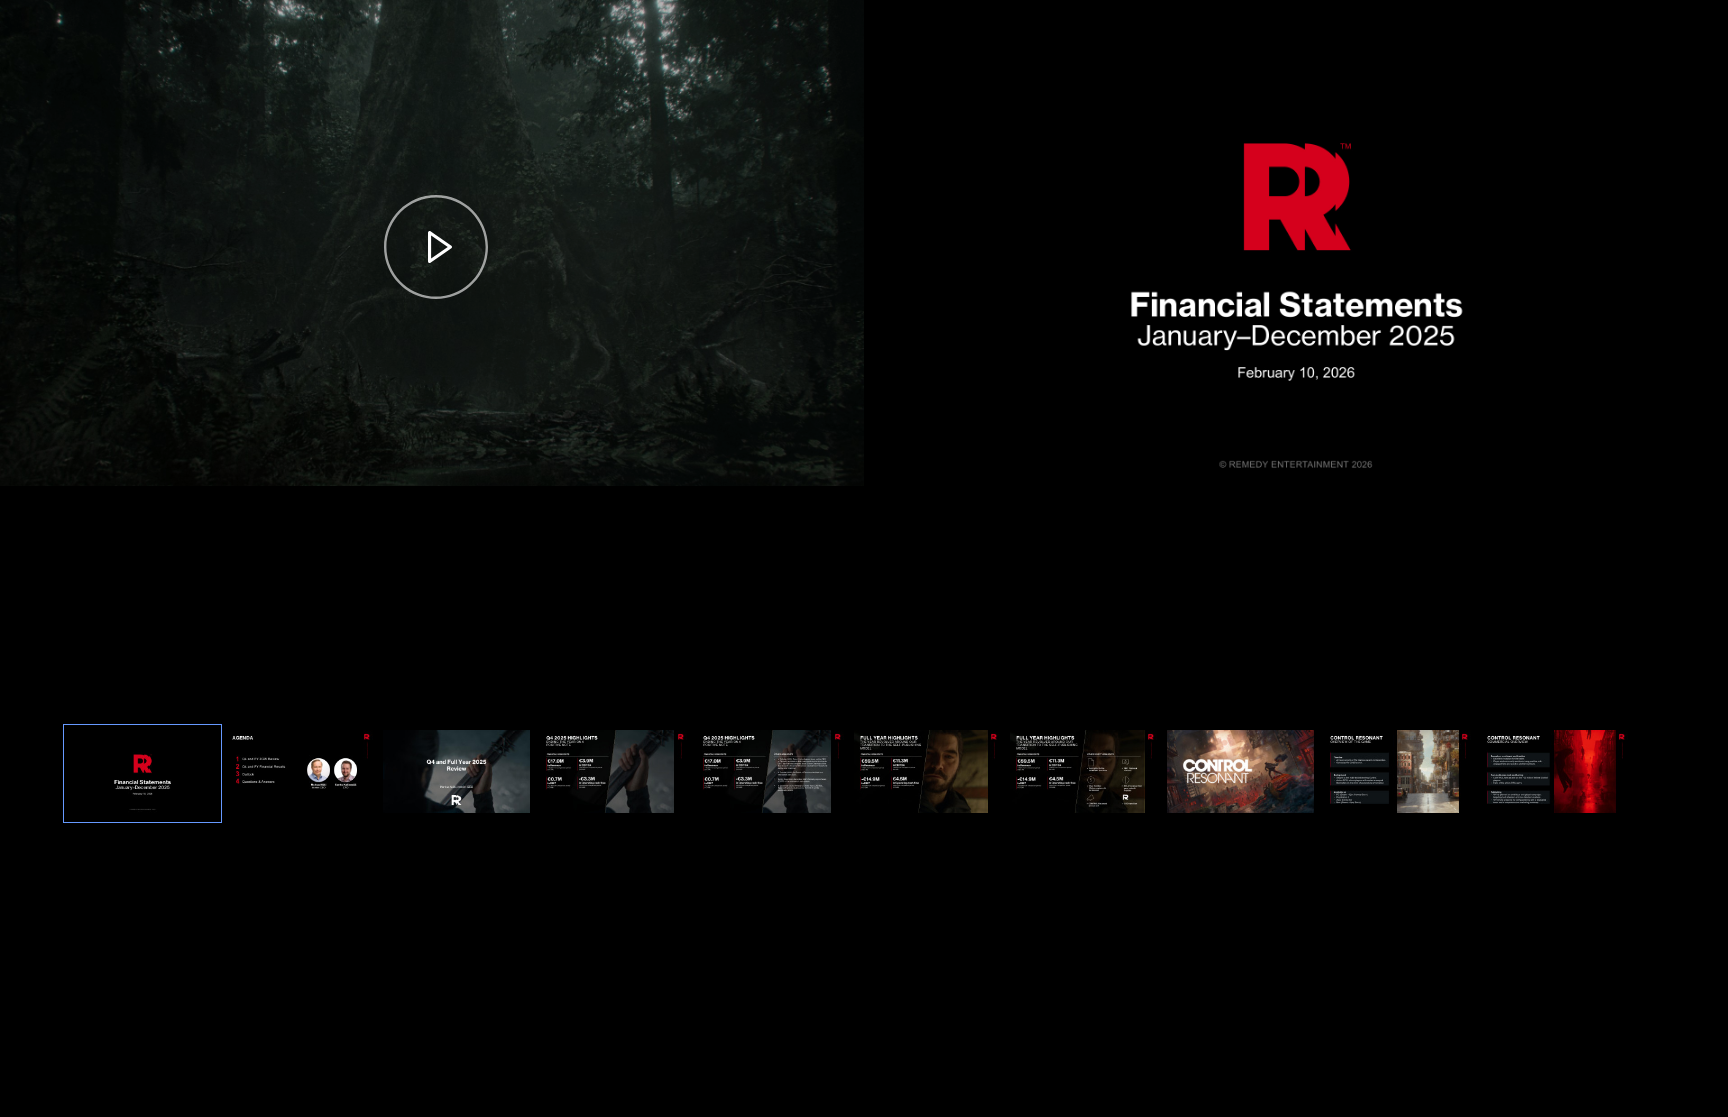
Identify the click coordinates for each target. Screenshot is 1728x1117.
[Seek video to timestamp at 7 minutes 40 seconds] (1554, 773)
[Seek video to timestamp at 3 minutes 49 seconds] (1240, 773)
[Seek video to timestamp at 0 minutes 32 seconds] (299, 773)
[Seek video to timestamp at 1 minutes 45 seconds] (770, 773)
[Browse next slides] (1648, 774)
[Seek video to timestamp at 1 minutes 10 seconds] (613, 773)
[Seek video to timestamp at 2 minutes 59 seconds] (1083, 773)
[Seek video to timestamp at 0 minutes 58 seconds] (456, 773)
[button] (436, 247)
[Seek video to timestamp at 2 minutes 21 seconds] (927, 773)
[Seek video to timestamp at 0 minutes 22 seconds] (142, 773)
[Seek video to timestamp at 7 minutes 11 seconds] (1397, 773)
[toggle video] (768, 454)
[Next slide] (1711, 233)
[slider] (432, 422)
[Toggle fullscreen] (1713, 15)
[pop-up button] (800, 454)
